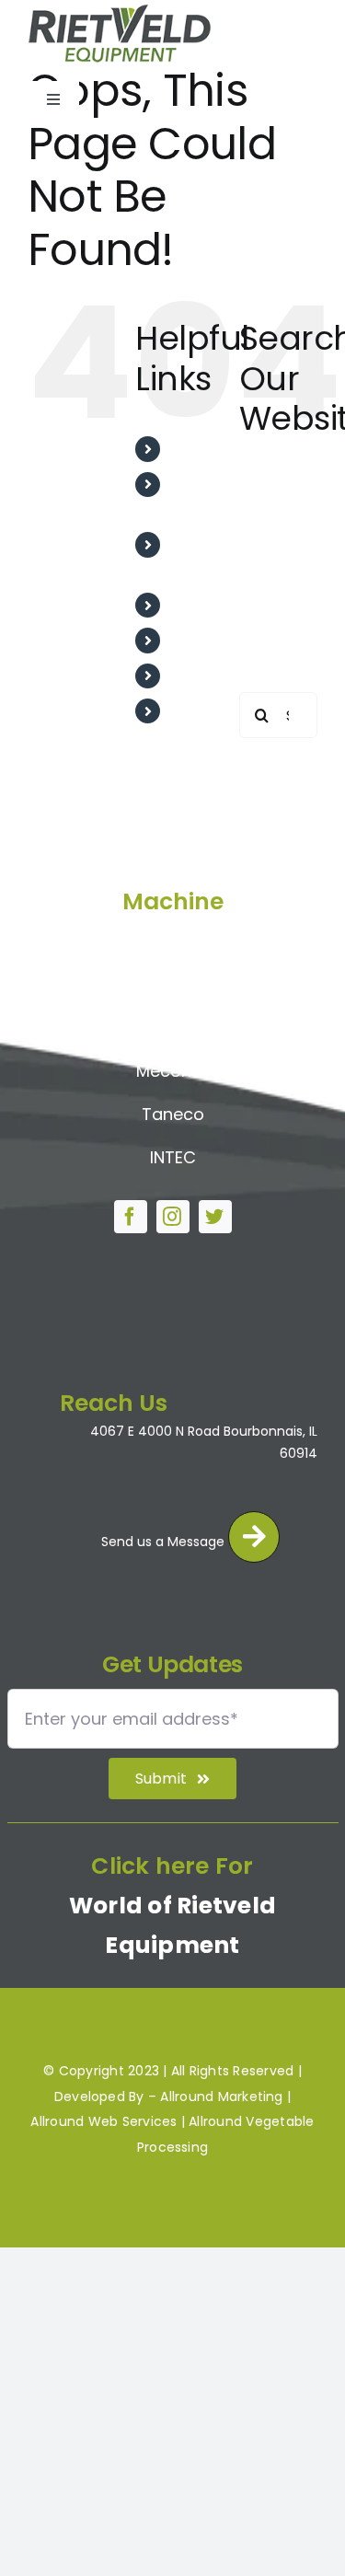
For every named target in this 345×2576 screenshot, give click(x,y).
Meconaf (172, 1071)
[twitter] (215, 1217)
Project (198, 640)
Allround (172, 943)
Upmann (173, 985)
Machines (207, 676)
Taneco (173, 1114)
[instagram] (173, 1217)
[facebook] (131, 1217)
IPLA (172, 1028)
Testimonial (214, 605)
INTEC (173, 1157)
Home (193, 449)
